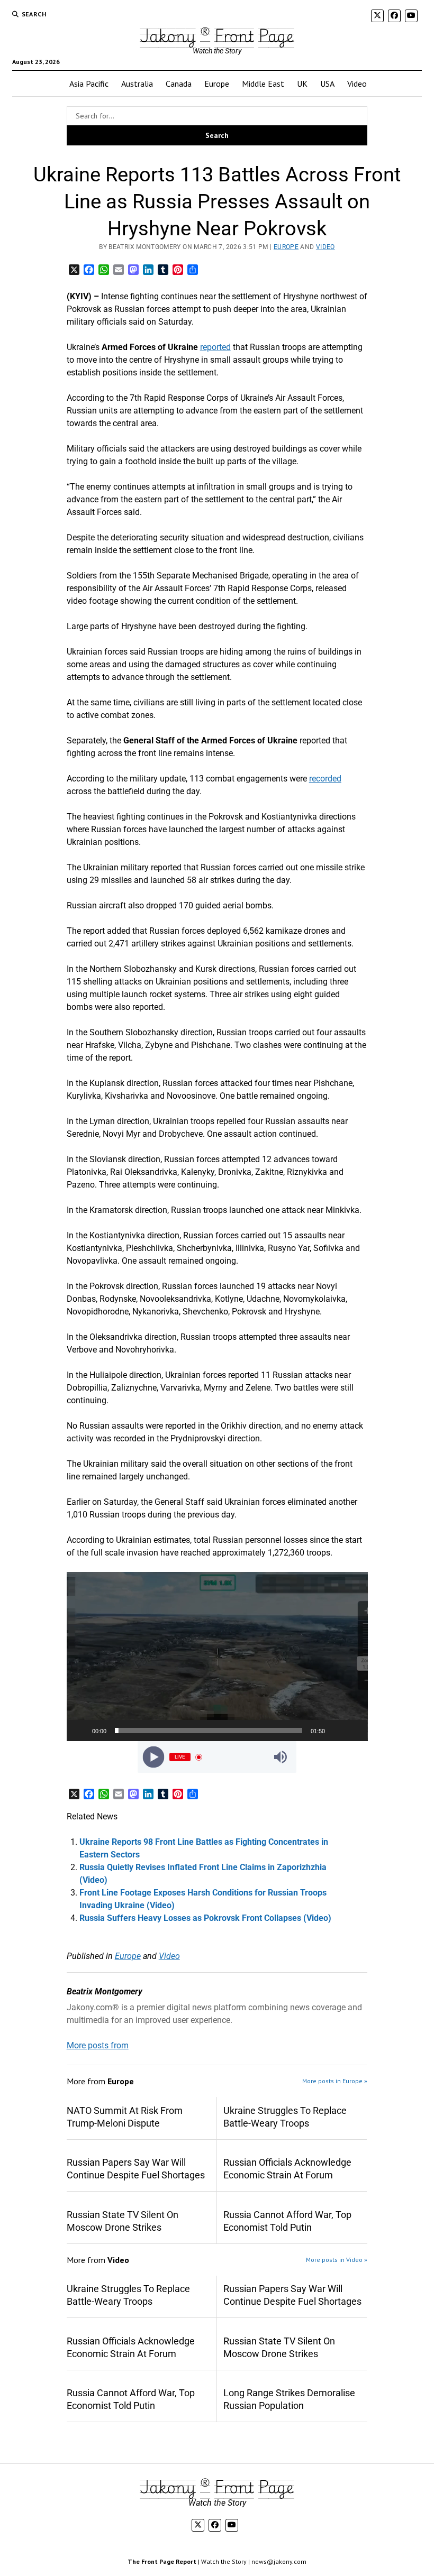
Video (357, 84)
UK (302, 84)
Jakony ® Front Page (217, 35)
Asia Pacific (89, 84)
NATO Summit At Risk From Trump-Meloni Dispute (125, 2117)
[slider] (209, 1731)
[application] (217, 1657)
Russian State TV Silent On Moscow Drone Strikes (123, 2221)
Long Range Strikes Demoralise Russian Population (289, 2399)
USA (327, 84)
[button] (217, 1657)
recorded (325, 779)
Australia (137, 84)
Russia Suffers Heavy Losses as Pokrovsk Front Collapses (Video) (205, 1918)
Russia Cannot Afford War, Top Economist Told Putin (287, 2221)
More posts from (98, 2045)
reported (215, 347)
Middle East (263, 84)
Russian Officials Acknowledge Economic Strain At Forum (287, 2169)
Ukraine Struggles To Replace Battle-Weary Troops (285, 2117)
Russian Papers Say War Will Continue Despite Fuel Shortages (136, 2169)
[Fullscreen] (354, 1731)
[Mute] (337, 1731)
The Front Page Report (162, 2561)
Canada (179, 84)
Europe (217, 84)
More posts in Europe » (335, 2081)
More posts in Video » (337, 2260)
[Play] (80, 1731)
